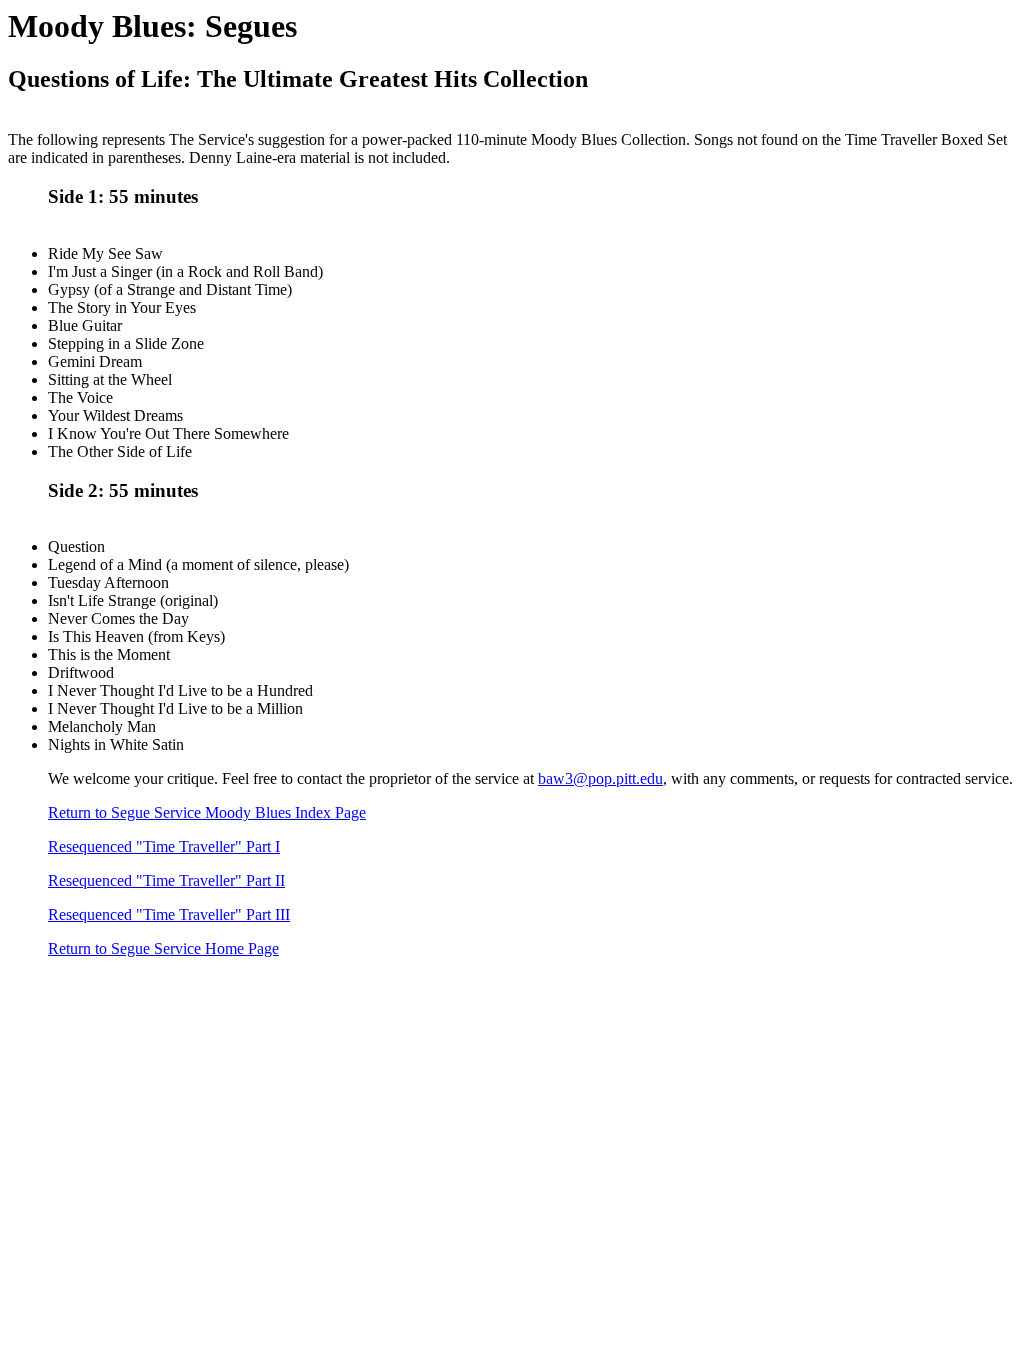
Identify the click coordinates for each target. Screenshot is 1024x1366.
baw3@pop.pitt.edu (600, 778)
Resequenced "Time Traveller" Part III (169, 914)
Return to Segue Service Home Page (163, 948)
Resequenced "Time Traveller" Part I (164, 846)
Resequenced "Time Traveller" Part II (166, 880)
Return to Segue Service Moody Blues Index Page (207, 812)
